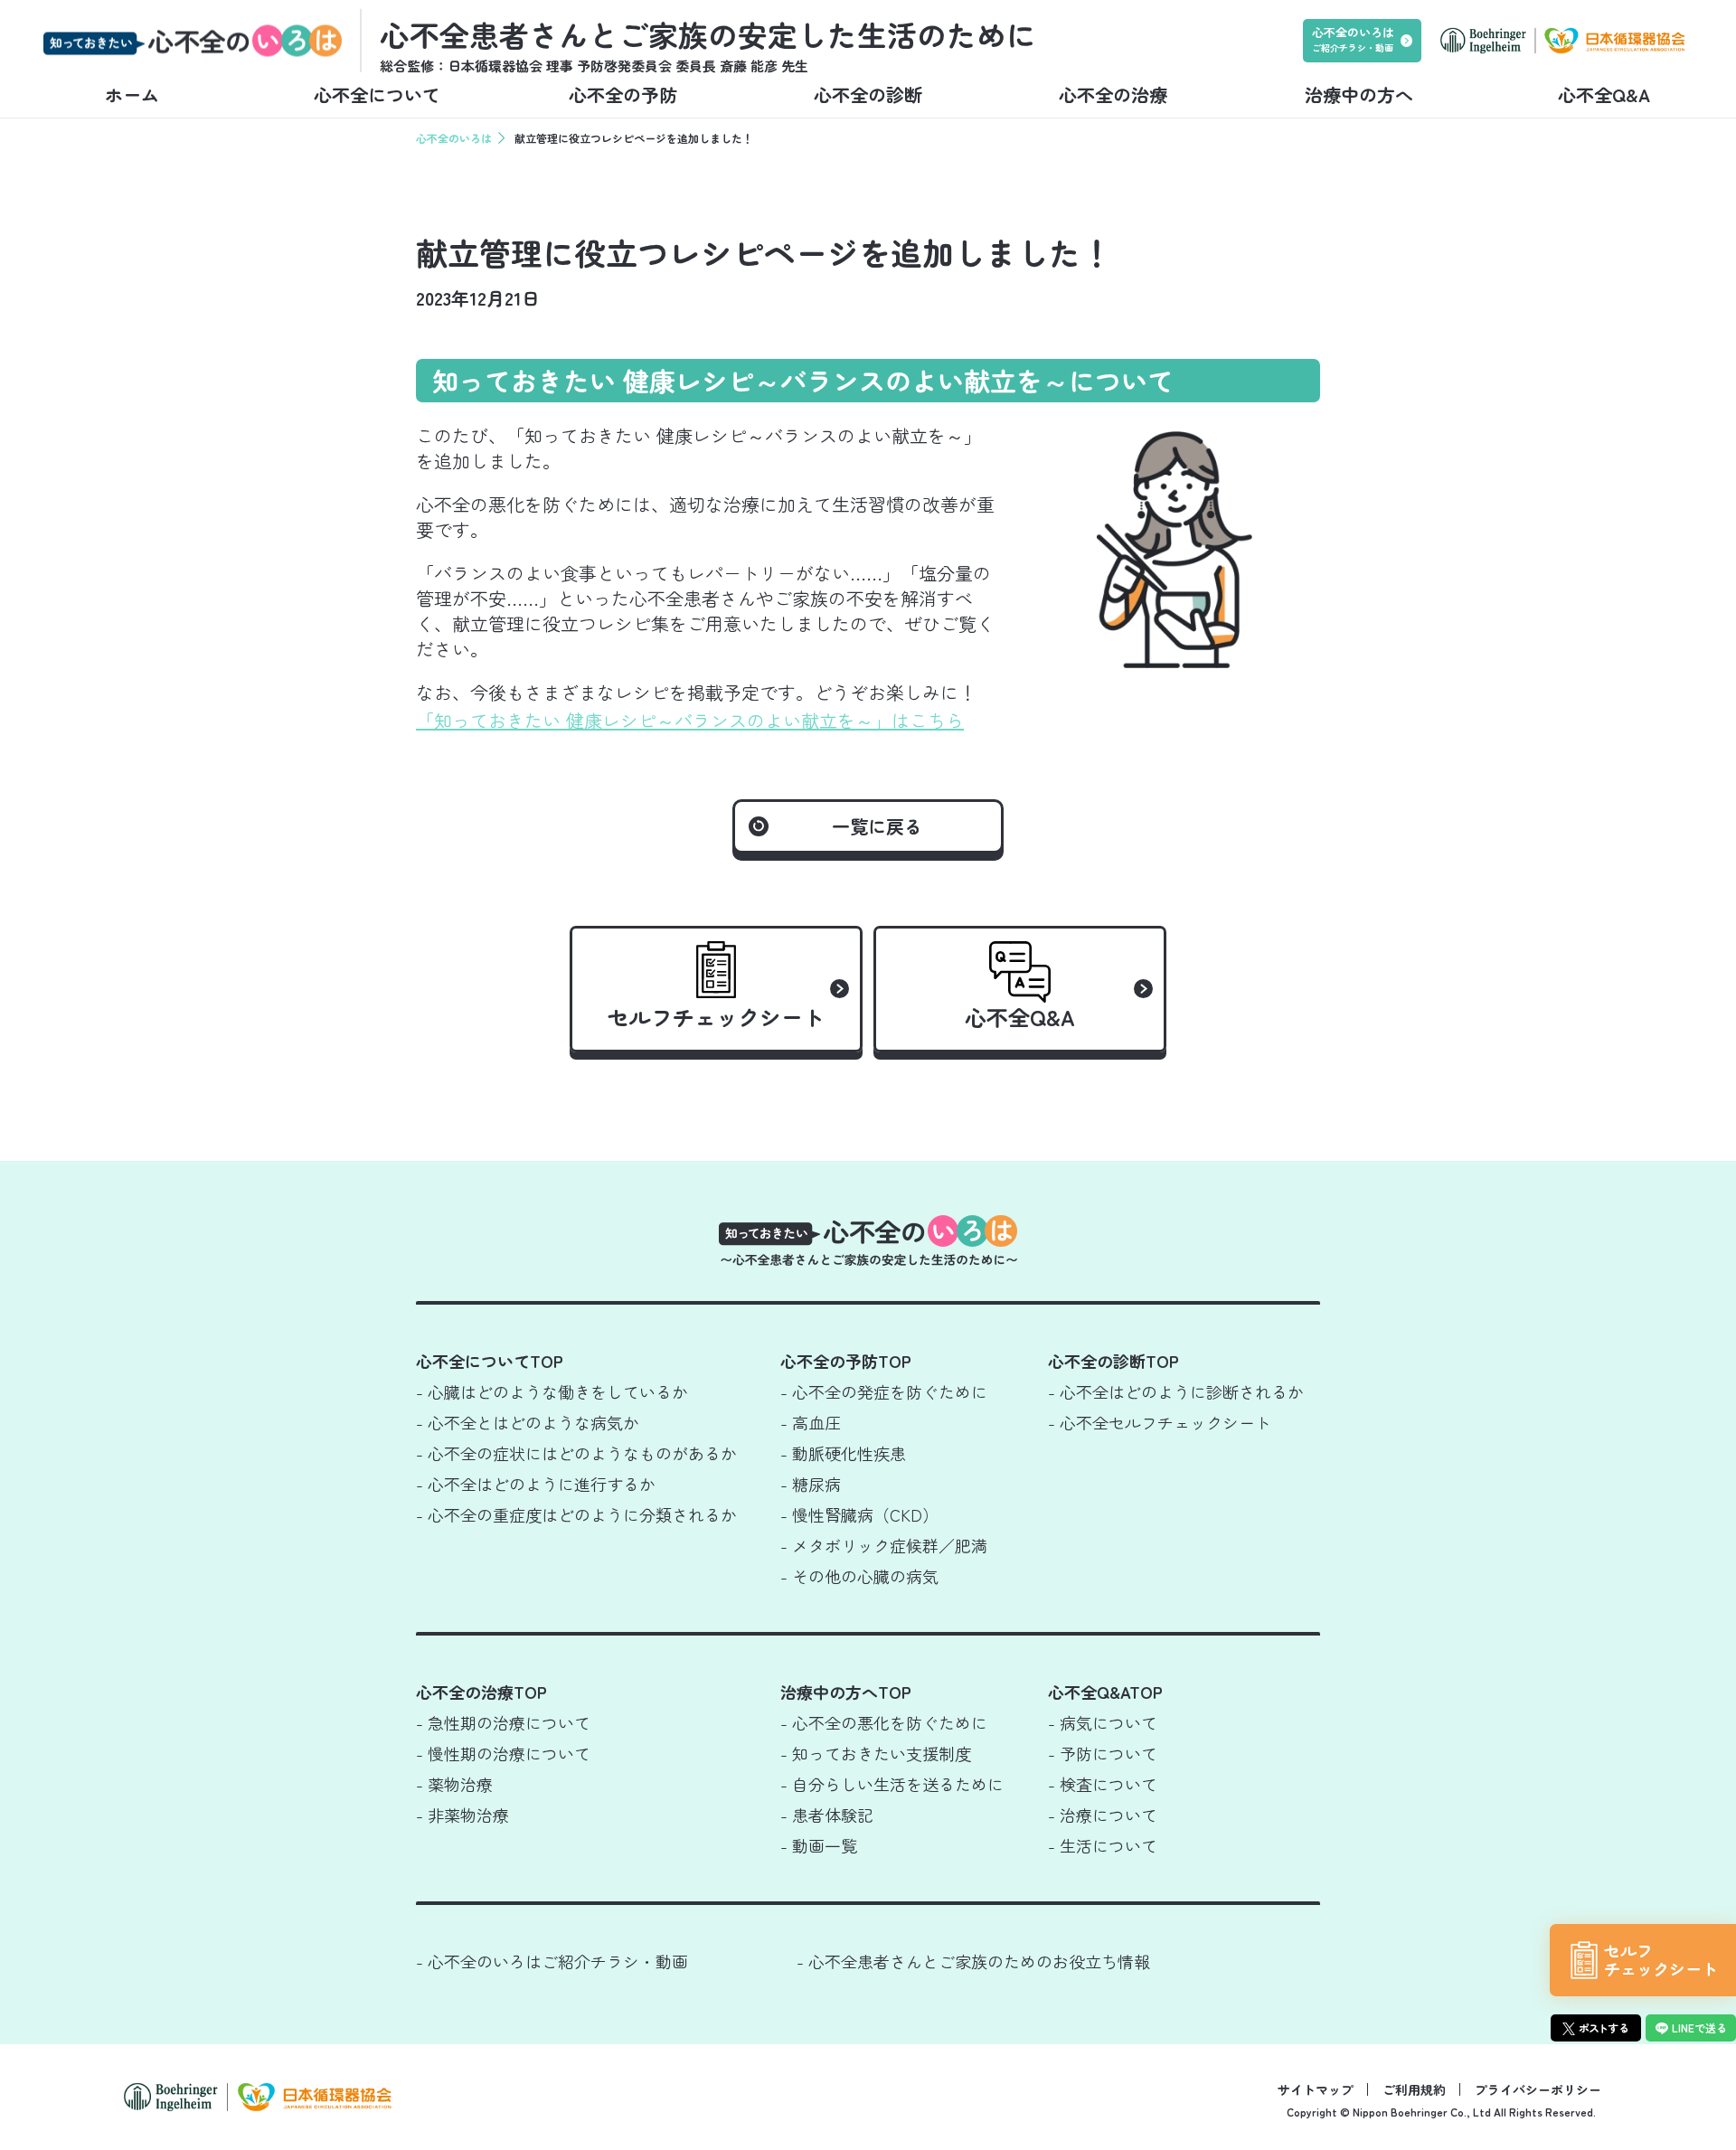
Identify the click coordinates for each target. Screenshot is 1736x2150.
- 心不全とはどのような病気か (528, 1422)
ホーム (132, 94)
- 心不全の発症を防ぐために (884, 1391)
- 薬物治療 (454, 1784)
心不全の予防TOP (846, 1361)
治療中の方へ (1359, 94)
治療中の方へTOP (846, 1692)
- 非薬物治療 (462, 1815)
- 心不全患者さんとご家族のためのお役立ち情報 (973, 1961)
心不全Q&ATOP (1105, 1692)
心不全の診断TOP (1113, 1361)
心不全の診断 (868, 94)
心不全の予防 (623, 94)
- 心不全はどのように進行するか (536, 1484)
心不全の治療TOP (481, 1692)
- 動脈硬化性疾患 (843, 1453)
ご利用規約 (1414, 2089)
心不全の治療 (1113, 94)
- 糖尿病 (811, 1484)
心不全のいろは (454, 138)
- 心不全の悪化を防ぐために (884, 1722)
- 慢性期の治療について (503, 1753)
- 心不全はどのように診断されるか (1176, 1391)
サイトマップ (1316, 2089)
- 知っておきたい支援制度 (876, 1753)
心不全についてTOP (490, 1361)
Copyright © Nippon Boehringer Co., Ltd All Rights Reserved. (1441, 2112)
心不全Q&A (1604, 94)
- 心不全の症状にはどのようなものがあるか (576, 1453)
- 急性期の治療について (503, 1722)
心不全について (377, 94)
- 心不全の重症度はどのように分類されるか (576, 1514)
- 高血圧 (811, 1422)
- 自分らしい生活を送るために (892, 1784)
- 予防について (1103, 1753)
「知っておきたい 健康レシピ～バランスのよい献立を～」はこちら (690, 720)
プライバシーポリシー (1538, 2089)
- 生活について (1103, 1845)
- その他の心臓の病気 (859, 1576)
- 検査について (1103, 1784)
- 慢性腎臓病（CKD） (859, 1514)
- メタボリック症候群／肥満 (884, 1545)
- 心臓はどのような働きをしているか (552, 1391)
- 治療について (1103, 1815)
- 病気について (1103, 1722)
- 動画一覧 (819, 1845)
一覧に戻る (877, 826)
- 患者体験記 (827, 1815)
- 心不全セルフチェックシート (1160, 1422)
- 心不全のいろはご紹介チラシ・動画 (552, 1961)
